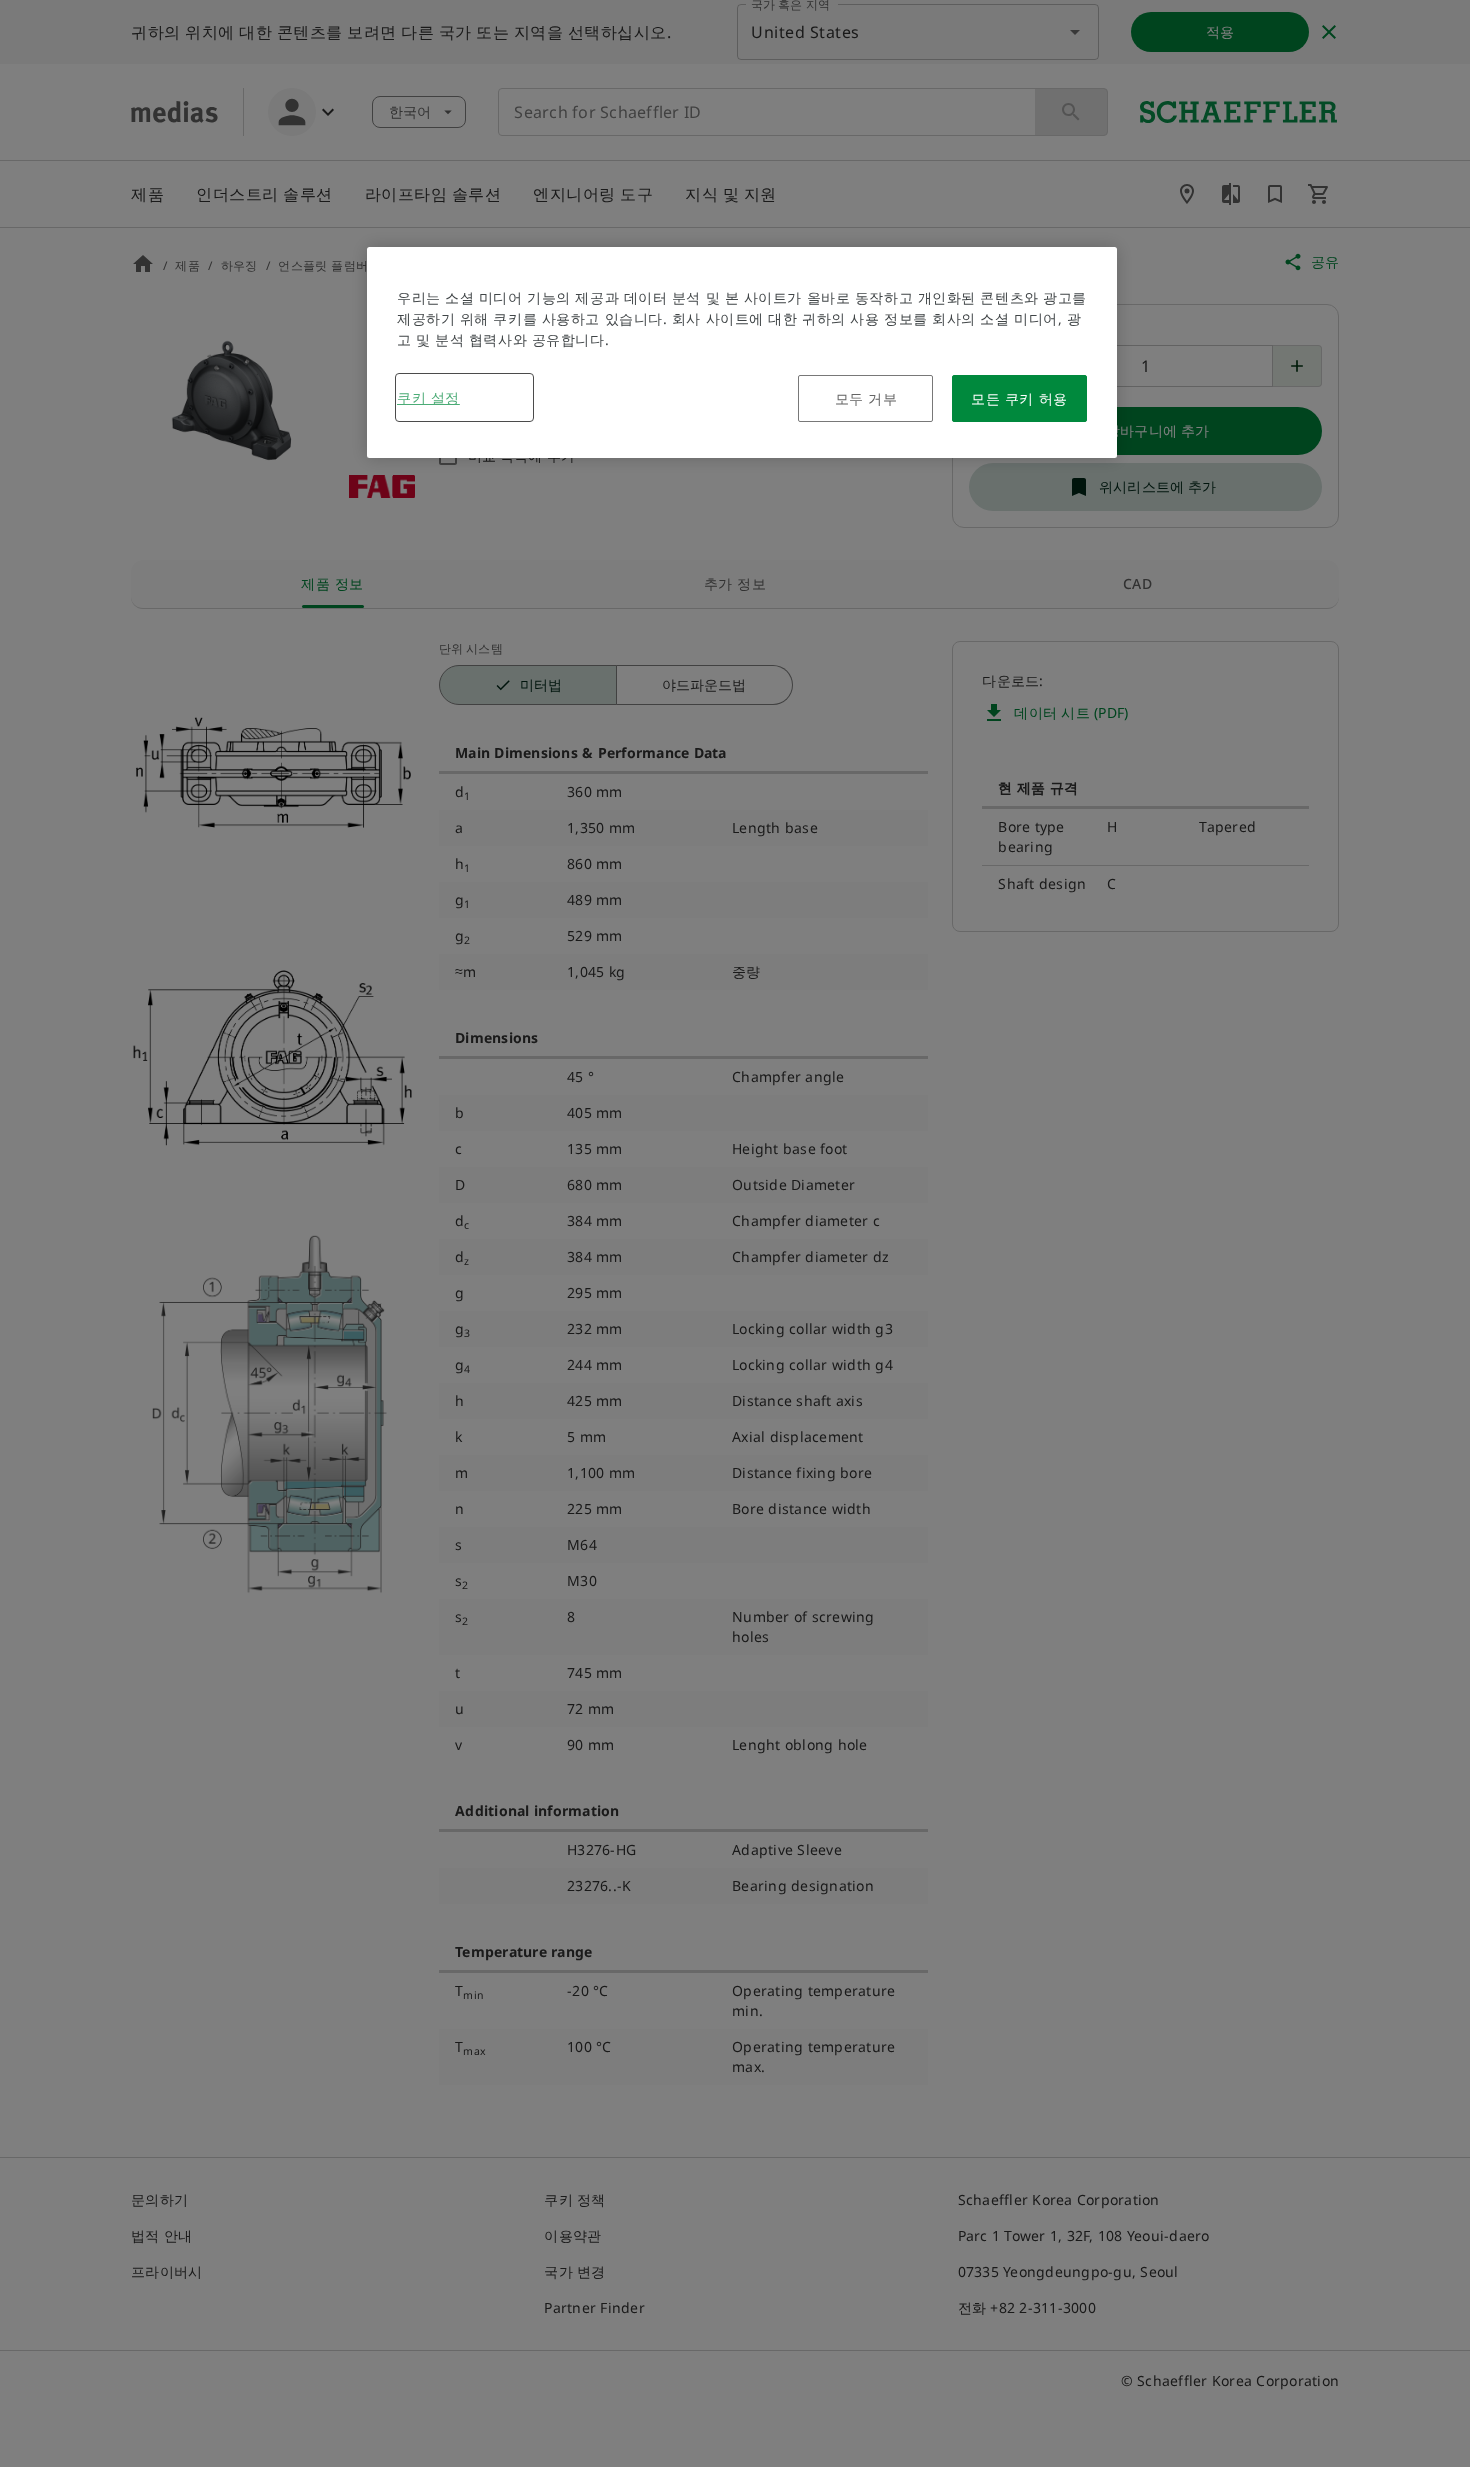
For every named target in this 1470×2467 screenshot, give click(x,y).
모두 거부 (866, 398)
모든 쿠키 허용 (1019, 398)
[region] (742, 352)
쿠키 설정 (428, 397)
